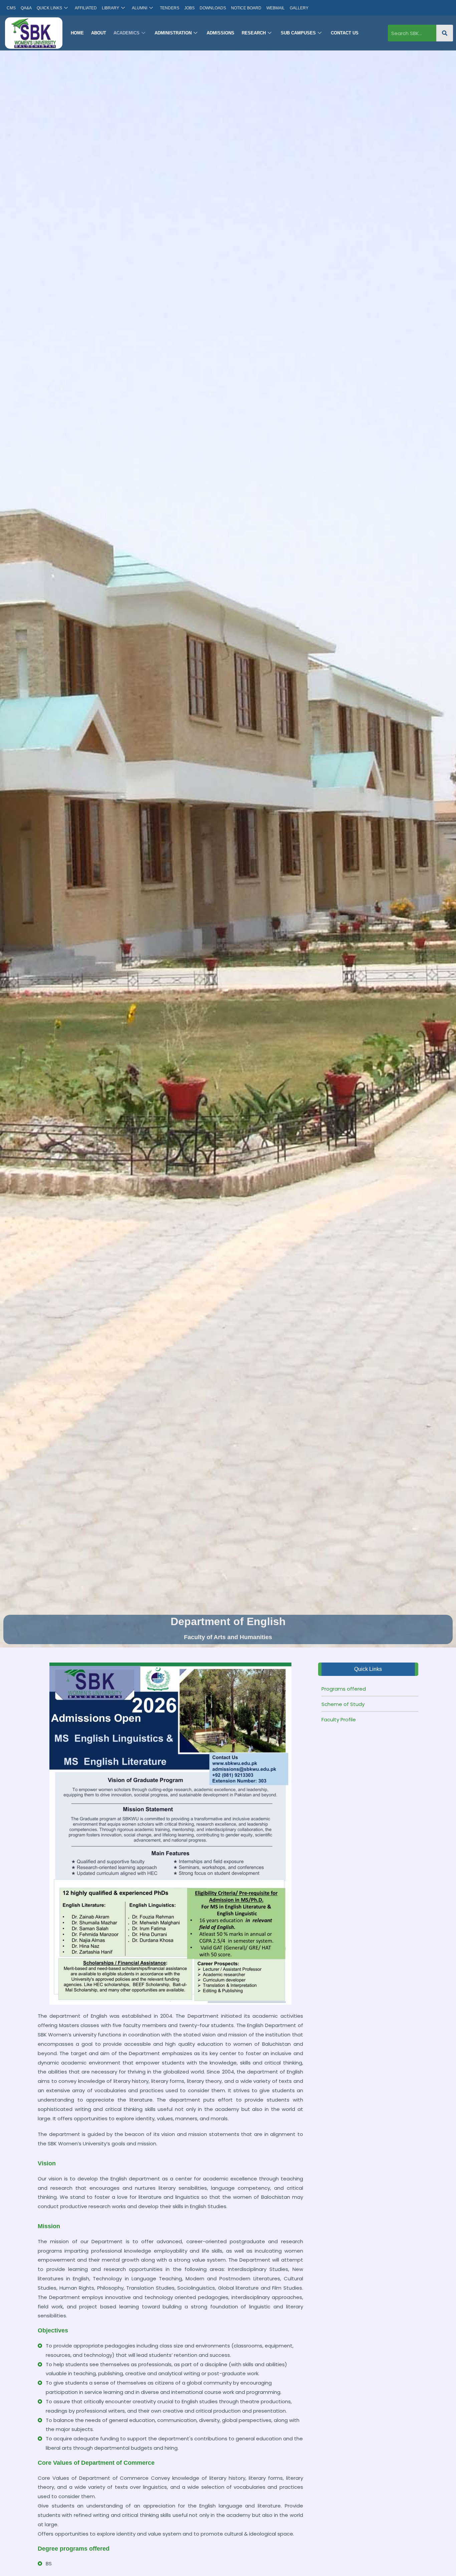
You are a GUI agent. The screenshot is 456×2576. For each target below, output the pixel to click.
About (99, 33)
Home (77, 33)
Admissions (220, 33)
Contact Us (345, 33)
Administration (173, 33)
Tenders (170, 8)
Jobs (189, 8)
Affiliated (86, 8)
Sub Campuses (298, 33)
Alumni (140, 8)
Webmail (276, 8)
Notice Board (246, 8)
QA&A (26, 8)
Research (254, 33)
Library (110, 8)
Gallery (299, 8)
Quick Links (49, 8)
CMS (11, 8)
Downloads (213, 8)
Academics (127, 33)
